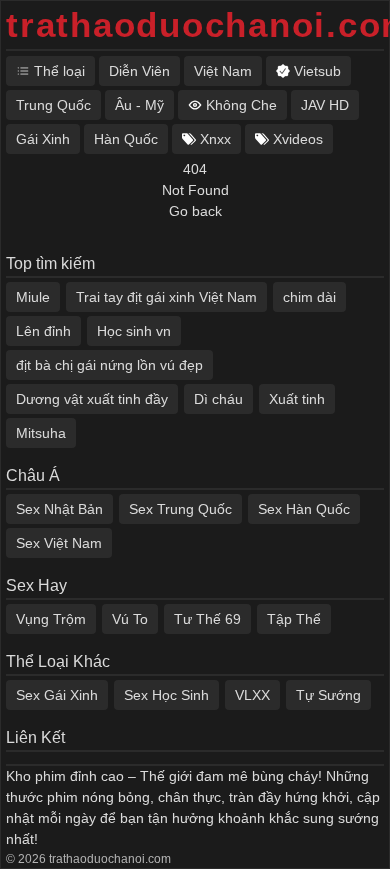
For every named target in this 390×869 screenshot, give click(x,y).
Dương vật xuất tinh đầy (92, 399)
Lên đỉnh (43, 331)
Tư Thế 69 (207, 619)
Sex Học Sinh (166, 695)
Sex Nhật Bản (59, 509)
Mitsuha (41, 433)
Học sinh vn (134, 331)
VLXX (252, 695)
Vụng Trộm (51, 619)
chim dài (309, 297)
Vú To (130, 619)
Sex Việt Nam (59, 543)
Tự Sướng (328, 695)
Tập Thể (294, 619)
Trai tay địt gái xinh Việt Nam (166, 297)
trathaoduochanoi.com (195, 24)
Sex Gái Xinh (57, 695)
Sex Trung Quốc (180, 509)
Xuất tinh (297, 399)
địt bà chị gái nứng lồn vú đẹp (109, 365)
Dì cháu (218, 399)
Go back (195, 211)
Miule (33, 297)
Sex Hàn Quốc (304, 509)
